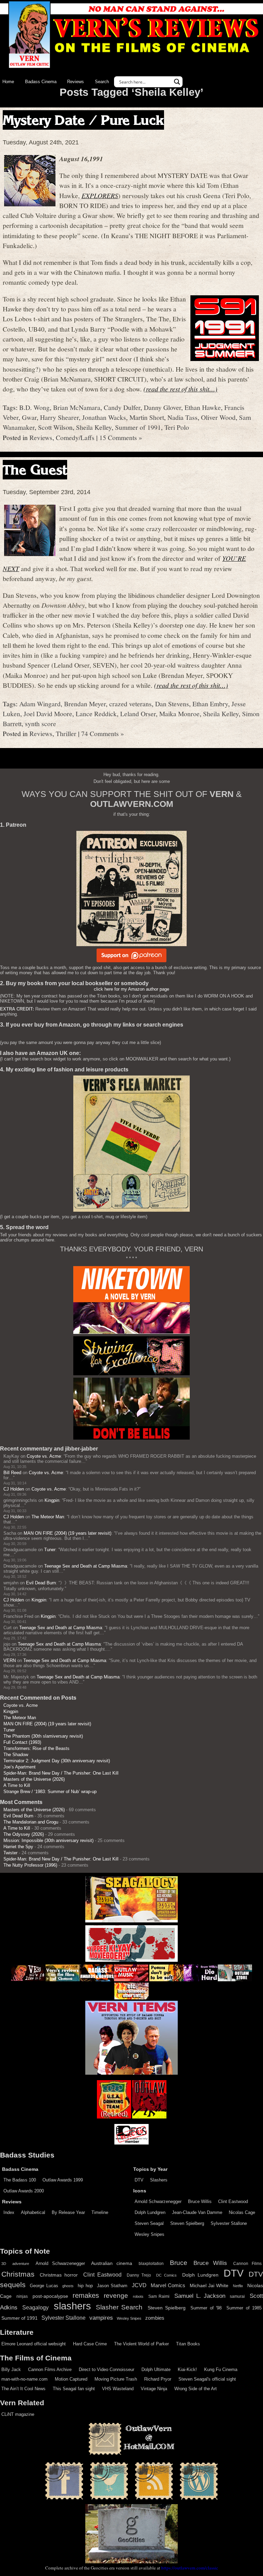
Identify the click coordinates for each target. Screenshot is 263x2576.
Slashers (159, 2180)
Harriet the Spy (18, 1847)
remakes (86, 2295)
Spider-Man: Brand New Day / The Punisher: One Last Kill (61, 1773)
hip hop (85, 2286)
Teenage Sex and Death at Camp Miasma (86, 1566)
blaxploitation (151, 2264)
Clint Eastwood (233, 2201)
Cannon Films (247, 2264)
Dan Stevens (172, 704)
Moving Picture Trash (116, 2379)
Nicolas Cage (242, 2212)
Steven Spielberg (187, 2223)
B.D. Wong (34, 407)
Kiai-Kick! (187, 2369)
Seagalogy (35, 2307)
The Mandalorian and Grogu (31, 1822)
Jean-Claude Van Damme (197, 2212)
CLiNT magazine (18, 2414)
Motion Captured (71, 2379)
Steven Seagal (149, 2223)
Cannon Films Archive (50, 2369)
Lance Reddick (96, 713)
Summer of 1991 (138, 427)
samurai (237, 2296)
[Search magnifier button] (177, 82)
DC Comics (166, 2275)
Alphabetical (33, 2212)
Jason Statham (112, 2286)
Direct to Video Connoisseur (107, 2369)
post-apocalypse (50, 2296)
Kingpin (52, 1500)
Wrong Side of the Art (196, 2389)
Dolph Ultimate (156, 2369)
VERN (10, 1660)
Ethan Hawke (203, 407)
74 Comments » (103, 733)
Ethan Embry (210, 704)
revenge (116, 2296)
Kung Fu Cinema (221, 2369)
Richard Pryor (158, 2379)
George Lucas (44, 2286)
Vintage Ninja (154, 2389)
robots (138, 2296)
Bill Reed (12, 1473)
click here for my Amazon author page (131, 989)
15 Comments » (121, 437)
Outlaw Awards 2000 (24, 2191)
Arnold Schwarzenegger (158, 2201)
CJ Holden (14, 1489)
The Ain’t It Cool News (23, 2389)
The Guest (35, 470)
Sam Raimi (159, 2296)
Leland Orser (138, 713)
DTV (139, 2180)
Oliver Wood (218, 417)
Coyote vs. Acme (44, 1456)
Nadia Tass (183, 417)
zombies (155, 2318)
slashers (72, 2306)
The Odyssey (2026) (24, 1834)
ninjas (22, 2296)
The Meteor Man (48, 1517)
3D (4, 2264)
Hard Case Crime (90, 2344)
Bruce (179, 2263)
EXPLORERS (100, 195)
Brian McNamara (77, 407)
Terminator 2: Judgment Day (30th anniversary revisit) (57, 1761)
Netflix (238, 2286)
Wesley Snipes (149, 2234)
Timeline (100, 2212)
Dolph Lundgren (150, 2212)
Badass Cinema (41, 82)
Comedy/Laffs (75, 437)
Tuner (50, 1550)
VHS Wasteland (118, 2389)
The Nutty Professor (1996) (30, 1865)
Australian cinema (112, 2263)
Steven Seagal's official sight (207, 2379)
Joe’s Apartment (20, 1767)
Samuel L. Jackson (200, 2296)
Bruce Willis (200, 2201)
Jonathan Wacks (104, 417)
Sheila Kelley (94, 427)
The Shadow (16, 1755)
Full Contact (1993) (22, 1742)
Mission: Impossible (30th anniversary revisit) (48, 1840)
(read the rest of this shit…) (180, 389)
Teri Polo (177, 427)
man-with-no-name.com (24, 2379)
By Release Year (68, 2212)
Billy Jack (11, 2369)
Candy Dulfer (122, 407)
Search (102, 82)
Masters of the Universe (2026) (34, 1779)
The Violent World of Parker (141, 2344)
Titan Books (188, 2344)
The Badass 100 (20, 2180)
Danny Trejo (139, 2275)
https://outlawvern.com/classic (190, 2568)
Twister (10, 1853)
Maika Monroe (179, 713)
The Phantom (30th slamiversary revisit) (43, 1736)
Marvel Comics (168, 2285)
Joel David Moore (48, 713)
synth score (41, 723)
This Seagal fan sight (74, 2389)
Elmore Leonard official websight (34, 2344)
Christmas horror (59, 2275)
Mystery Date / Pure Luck (83, 120)
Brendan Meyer (85, 704)
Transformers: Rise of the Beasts (36, 1748)
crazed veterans (130, 704)
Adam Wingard (40, 704)
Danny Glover (162, 407)
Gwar (29, 417)
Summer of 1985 (244, 2308)
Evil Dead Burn (41, 1583)
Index (9, 2212)
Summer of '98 (206, 2308)
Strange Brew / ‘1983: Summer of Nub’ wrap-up (50, 1792)
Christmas (18, 2274)
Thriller (66, 733)
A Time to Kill (17, 1785)
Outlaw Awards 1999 (63, 2180)
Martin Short (147, 417)
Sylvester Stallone (229, 2223)
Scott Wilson (55, 427)
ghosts (68, 2286)
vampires (101, 2318)
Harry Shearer (59, 417)
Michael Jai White (209, 2285)
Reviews (76, 82)
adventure (21, 2264)
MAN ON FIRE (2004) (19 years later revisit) (67, 1533)
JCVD (139, 2285)
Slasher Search (119, 2307)
